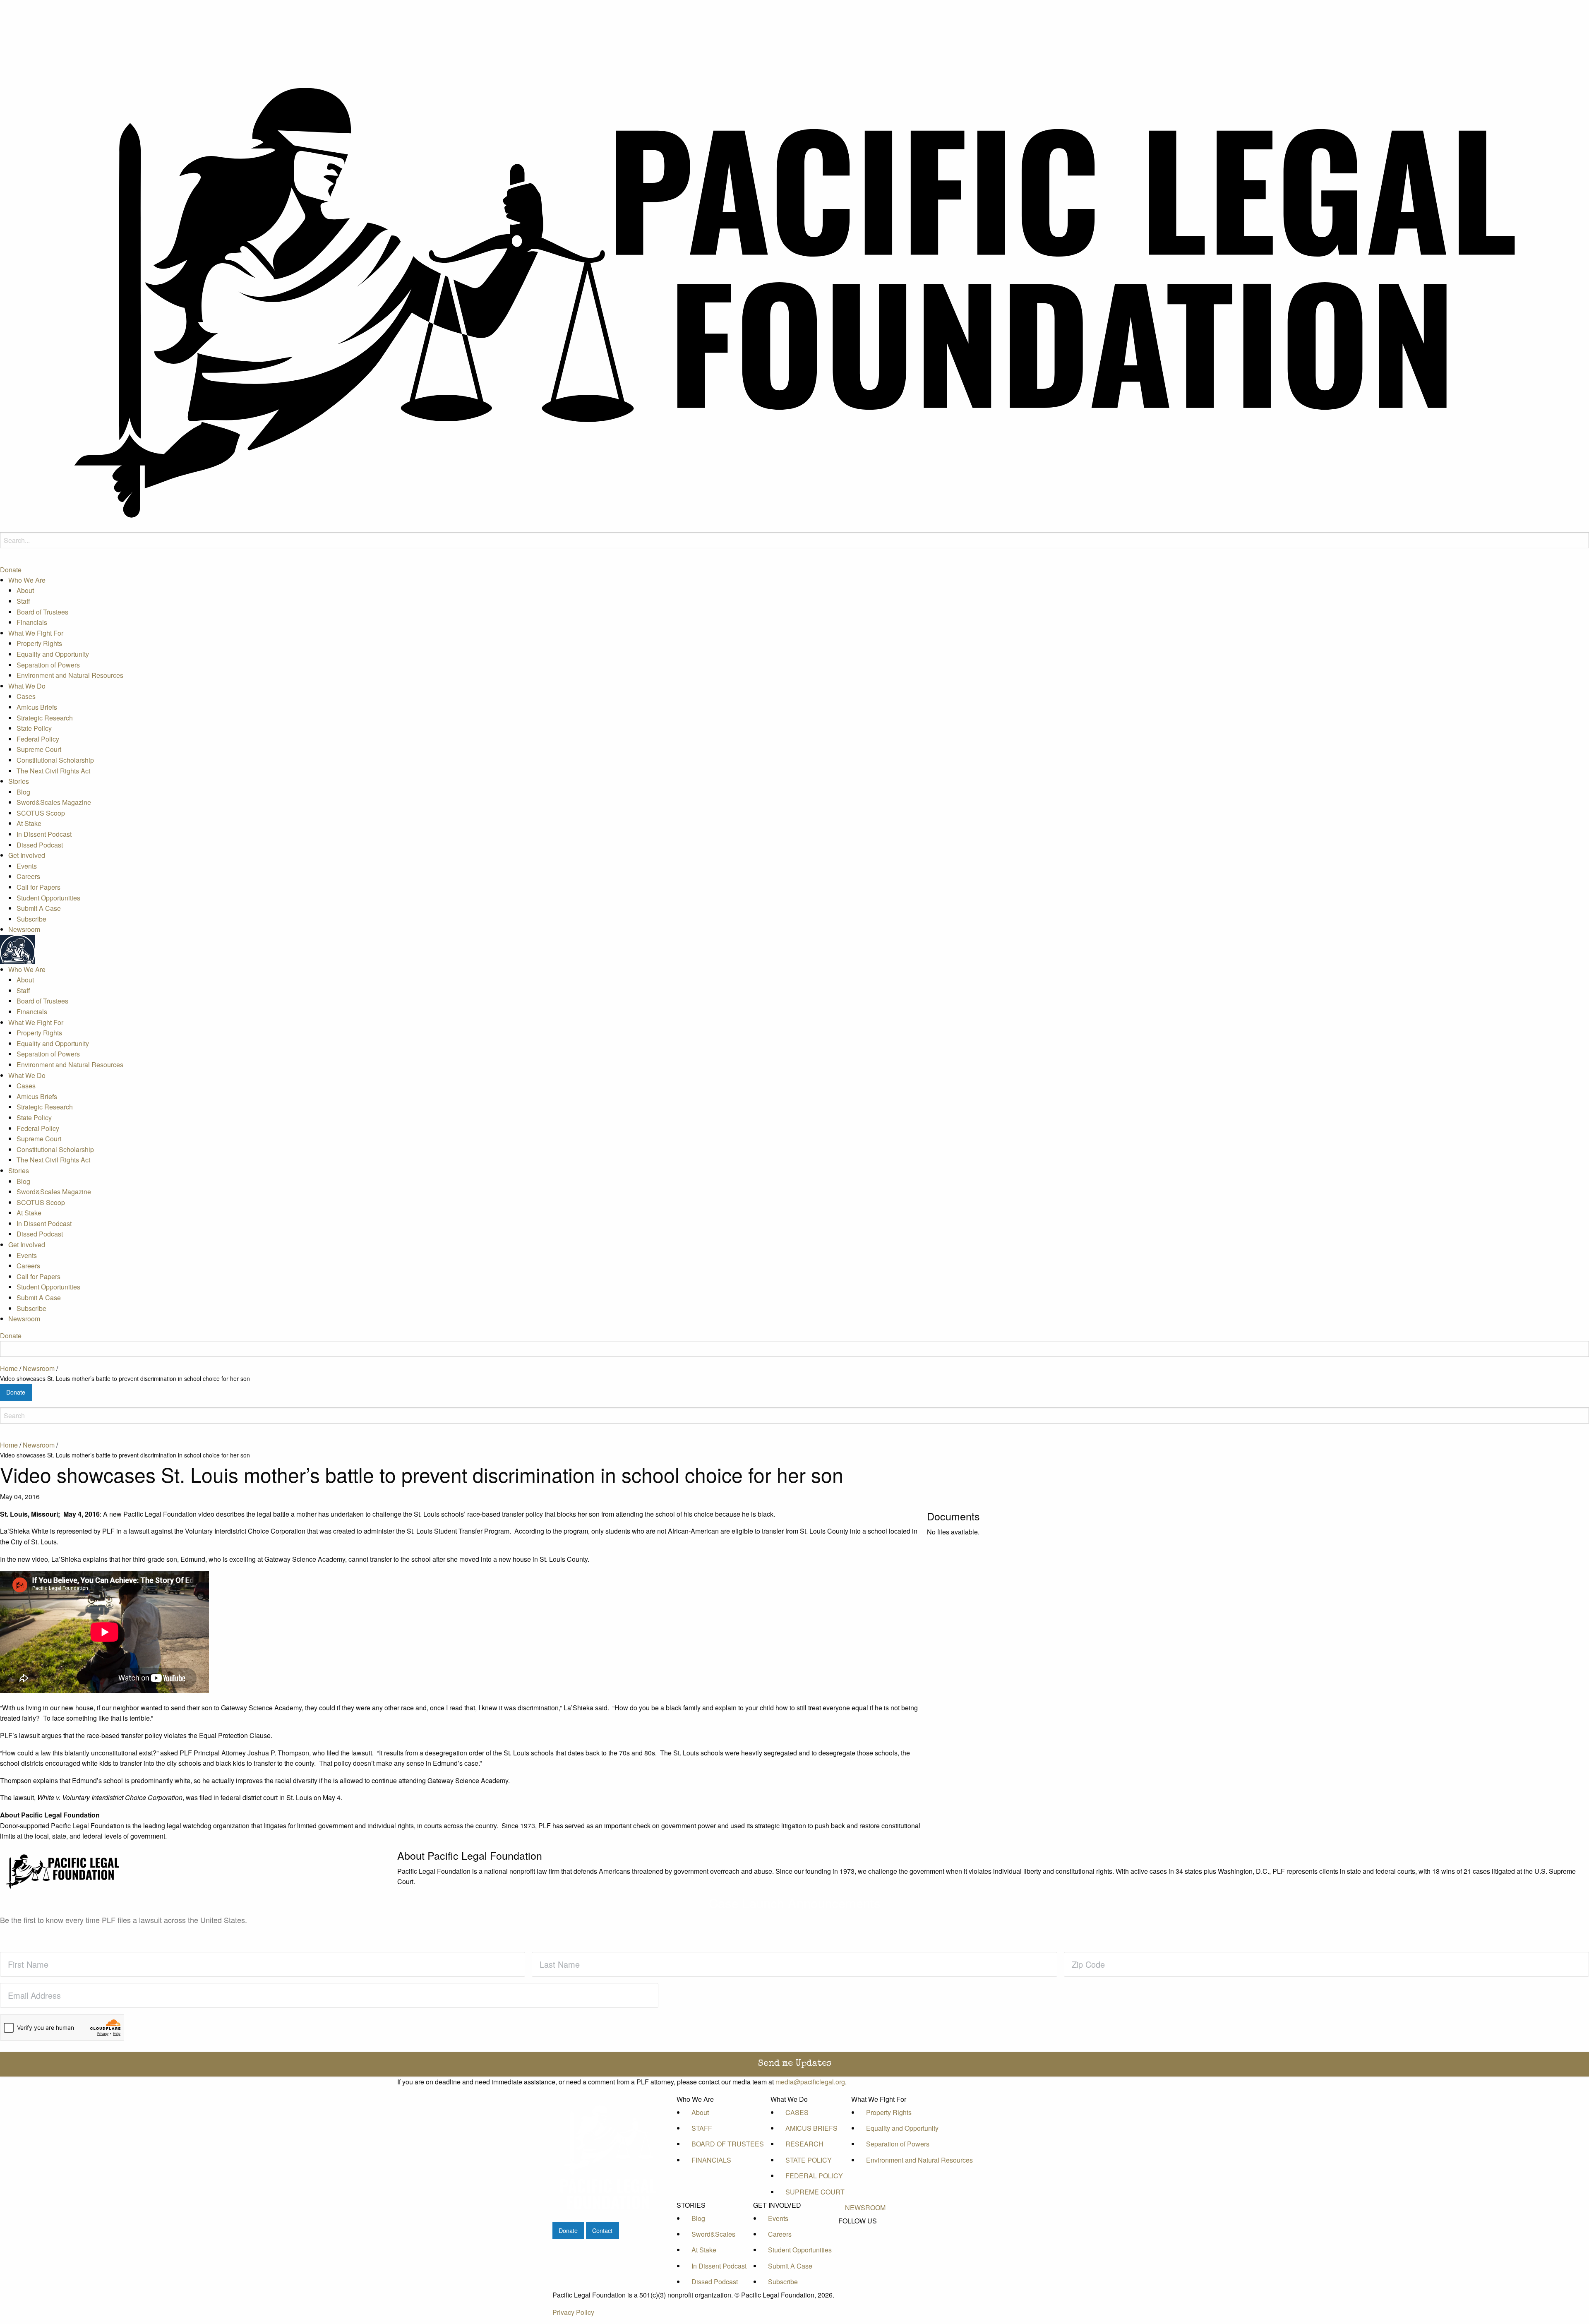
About (25, 590)
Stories (19, 781)
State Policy (34, 728)
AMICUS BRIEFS (811, 2128)
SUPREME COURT (815, 2192)
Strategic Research (45, 717)
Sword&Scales (713, 2234)
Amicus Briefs (37, 707)
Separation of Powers (48, 664)
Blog (23, 791)
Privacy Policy (573, 2312)
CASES (797, 2112)
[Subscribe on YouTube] (865, 2250)
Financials (32, 622)
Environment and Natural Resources (70, 675)
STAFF (702, 2128)
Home (9, 1368)
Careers (28, 876)
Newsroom (24, 929)
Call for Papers (38, 887)
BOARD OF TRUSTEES (728, 2144)
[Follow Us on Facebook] (865, 2231)
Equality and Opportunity (53, 654)
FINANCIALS (711, 2160)
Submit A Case (39, 908)
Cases (26, 696)
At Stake (29, 823)
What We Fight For (36, 633)
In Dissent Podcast (44, 834)
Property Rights (39, 643)
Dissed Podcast (40, 844)
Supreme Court (39, 749)
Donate (11, 569)
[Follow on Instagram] (865, 2259)
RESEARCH (804, 2144)
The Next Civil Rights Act (53, 770)
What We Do (27, 685)
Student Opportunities (48, 897)
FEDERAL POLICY (814, 2176)
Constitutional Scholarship (55, 760)
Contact (602, 2230)
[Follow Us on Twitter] (865, 2240)
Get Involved (27, 855)
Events (27, 865)
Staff (23, 601)
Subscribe (31, 918)
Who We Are (27, 580)
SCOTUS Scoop (41, 813)
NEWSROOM (865, 2208)
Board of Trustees (42, 611)
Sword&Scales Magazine (54, 802)
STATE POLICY (809, 2160)
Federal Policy (38, 738)
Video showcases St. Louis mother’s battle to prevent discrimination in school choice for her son (125, 1378)
